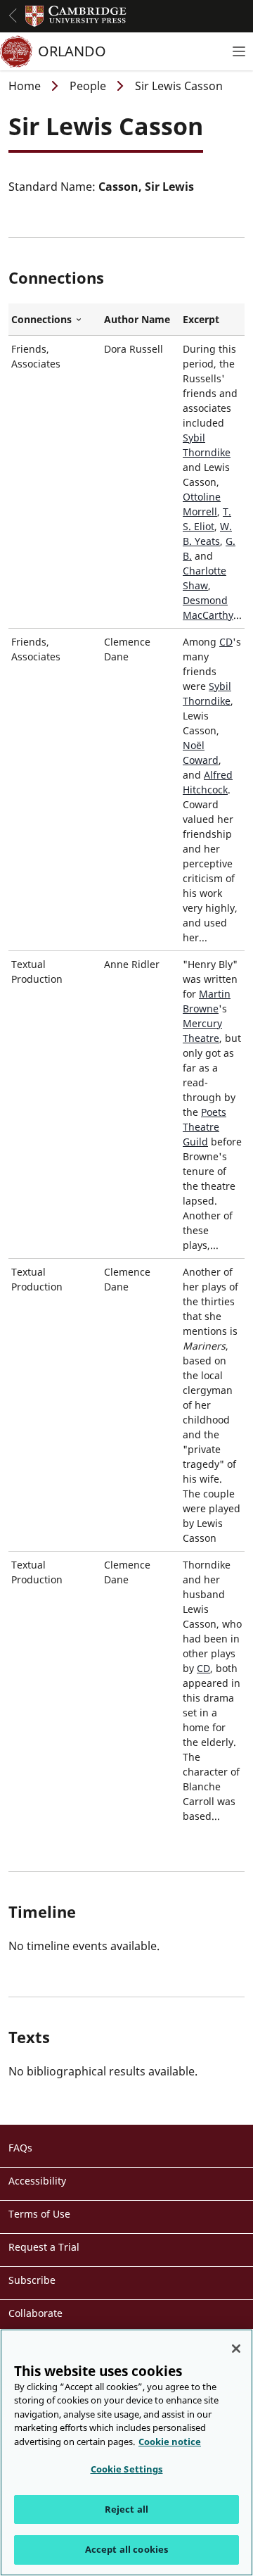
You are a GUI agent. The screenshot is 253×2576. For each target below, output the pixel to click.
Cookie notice (170, 2442)
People (88, 86)
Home (25, 86)
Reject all (126, 2509)
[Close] (236, 2349)
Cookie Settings (127, 2469)
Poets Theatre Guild (205, 1127)
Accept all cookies (126, 2549)
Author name (137, 319)
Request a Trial (44, 2247)
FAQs (20, 2148)
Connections (55, 320)
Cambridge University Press (76, 16)
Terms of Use (39, 2214)
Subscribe (32, 2280)
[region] (126, 2452)
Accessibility (37, 2181)
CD (226, 642)
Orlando (72, 51)
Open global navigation (13, 15)
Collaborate (35, 2313)
